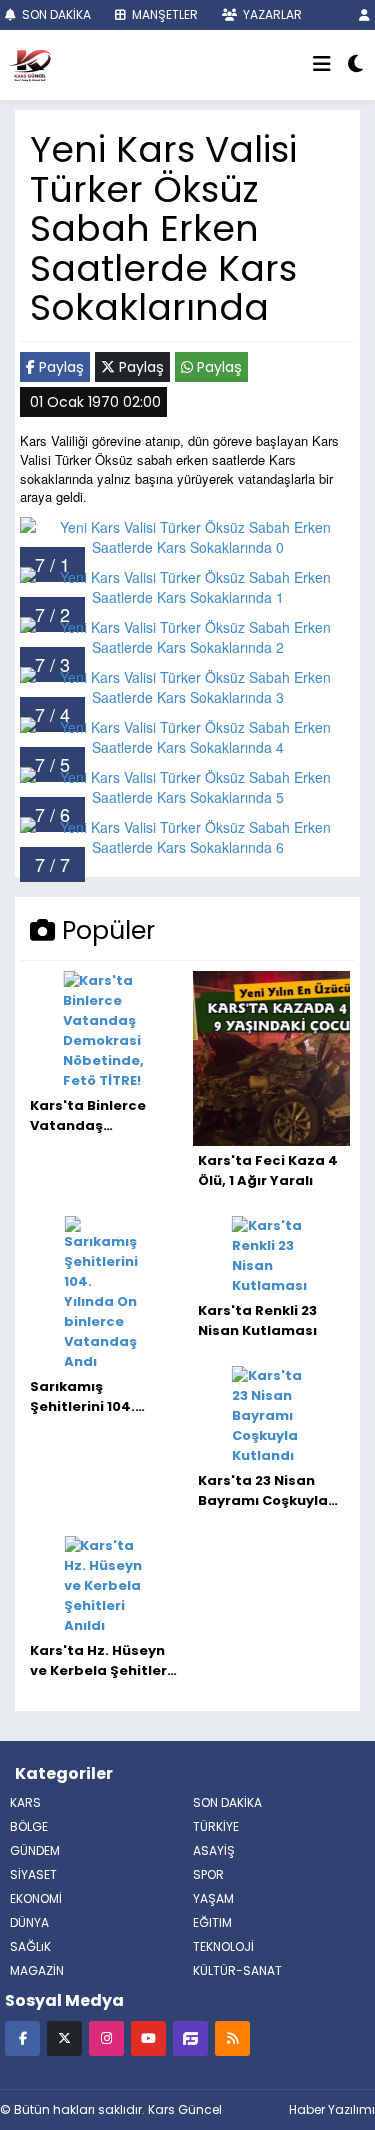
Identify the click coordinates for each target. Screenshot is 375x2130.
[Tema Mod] (355, 65)
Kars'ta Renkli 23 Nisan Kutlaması (257, 1320)
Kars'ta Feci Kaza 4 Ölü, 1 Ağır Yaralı (268, 1170)
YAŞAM (213, 1898)
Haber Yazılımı (332, 2109)
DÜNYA (29, 1922)
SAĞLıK (30, 1946)
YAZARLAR (271, 14)
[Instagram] (106, 2037)
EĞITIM (212, 1922)
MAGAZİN (37, 1970)
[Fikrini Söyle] (190, 2037)
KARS (25, 1802)
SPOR (208, 1874)
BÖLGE (29, 1826)
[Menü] (322, 65)
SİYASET (33, 1874)
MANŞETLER (163, 14)
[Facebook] (22, 2037)
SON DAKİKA (55, 14)
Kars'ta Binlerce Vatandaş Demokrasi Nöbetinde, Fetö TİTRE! (88, 1116)
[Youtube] (148, 2037)
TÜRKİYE (216, 1826)
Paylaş (59, 367)
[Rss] (232, 2037)
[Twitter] (64, 2037)
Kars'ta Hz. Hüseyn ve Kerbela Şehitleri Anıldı (100, 1661)
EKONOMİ (36, 1898)
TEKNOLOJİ (223, 1946)
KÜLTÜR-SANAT (237, 1970)
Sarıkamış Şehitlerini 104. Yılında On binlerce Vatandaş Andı (98, 1397)
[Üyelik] (364, 14)
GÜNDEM (35, 1850)
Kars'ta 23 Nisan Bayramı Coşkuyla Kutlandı (263, 1491)
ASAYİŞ (214, 1850)
